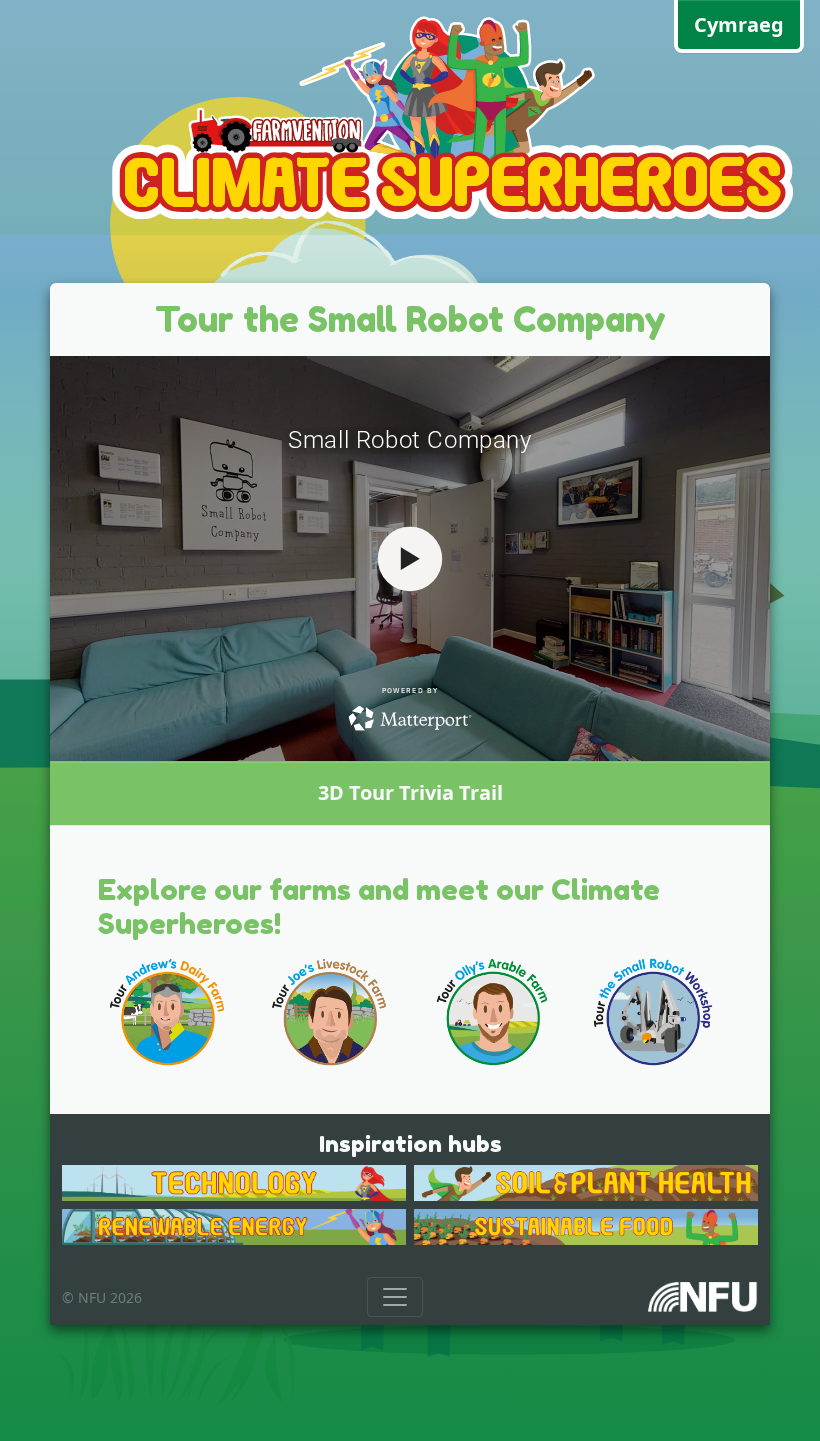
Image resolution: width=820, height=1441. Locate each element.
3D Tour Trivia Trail (410, 792)
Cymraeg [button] (739, 24)
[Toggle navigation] (395, 1297)
